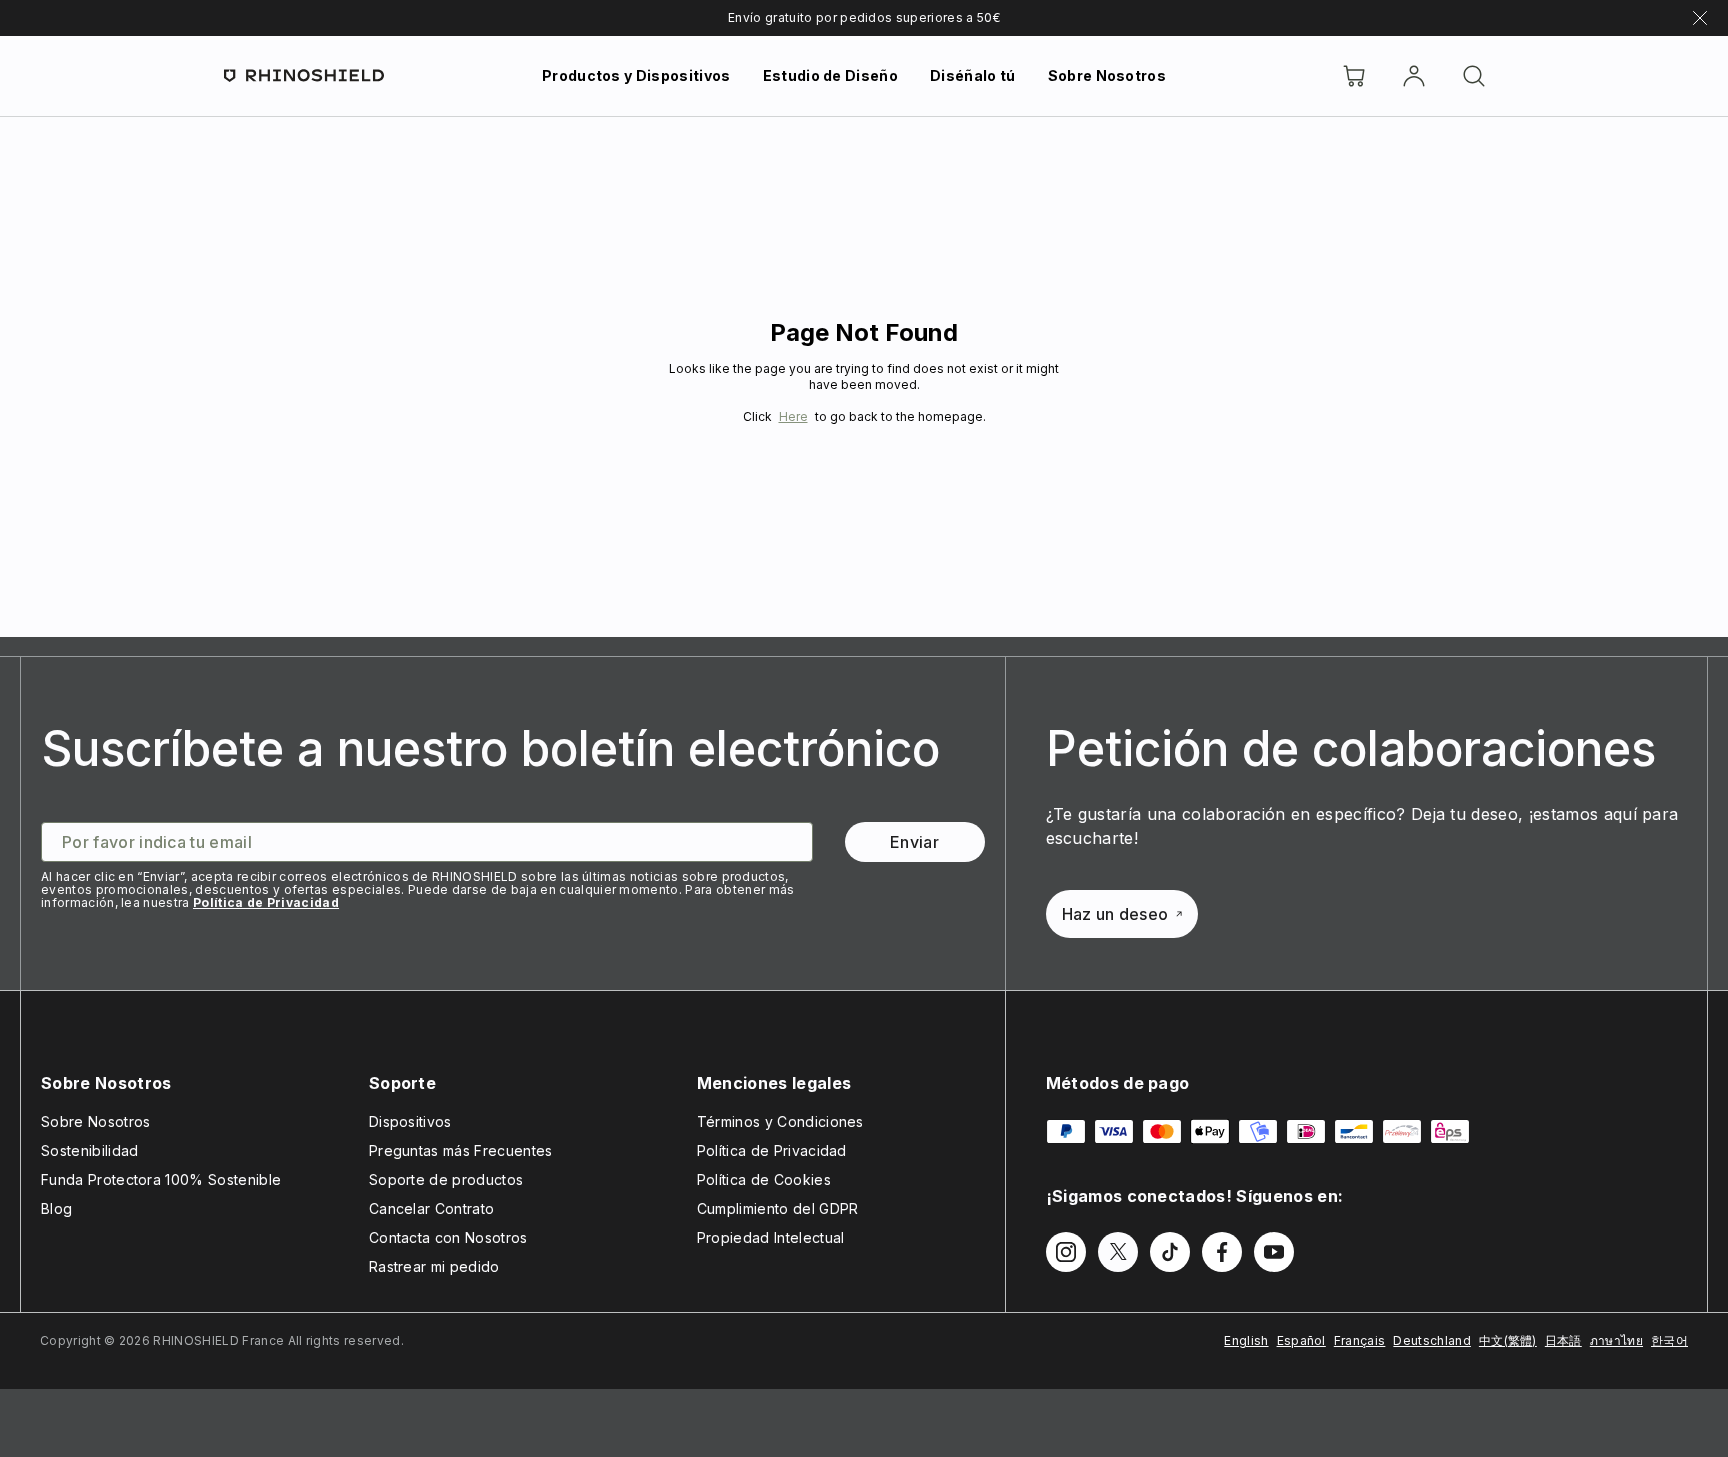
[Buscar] (1474, 76)
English (1246, 1340)
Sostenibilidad (89, 1150)
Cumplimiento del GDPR (778, 1208)
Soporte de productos (446, 1179)
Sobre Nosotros (1107, 75)
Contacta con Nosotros (448, 1237)
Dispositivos (410, 1121)
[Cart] (1354, 76)
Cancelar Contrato (431, 1208)
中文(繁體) (1508, 1340)
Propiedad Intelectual (771, 1237)
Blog (56, 1208)
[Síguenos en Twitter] (1118, 1252)
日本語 (1563, 1340)
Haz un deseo (1115, 914)
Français (1360, 1340)
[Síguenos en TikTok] (1170, 1252)
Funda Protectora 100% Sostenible (161, 1179)
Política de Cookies (764, 1179)
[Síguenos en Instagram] (1066, 1252)
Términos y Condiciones (780, 1121)
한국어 (1669, 1340)
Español (1301, 1340)
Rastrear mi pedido (434, 1266)
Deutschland (1432, 1340)
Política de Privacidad (266, 902)
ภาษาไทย (1616, 1340)
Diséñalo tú (973, 75)
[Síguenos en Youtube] (1274, 1252)
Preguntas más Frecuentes (461, 1150)
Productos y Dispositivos (636, 75)
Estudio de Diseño (830, 75)
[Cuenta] (1414, 76)
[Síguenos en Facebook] (1222, 1252)
